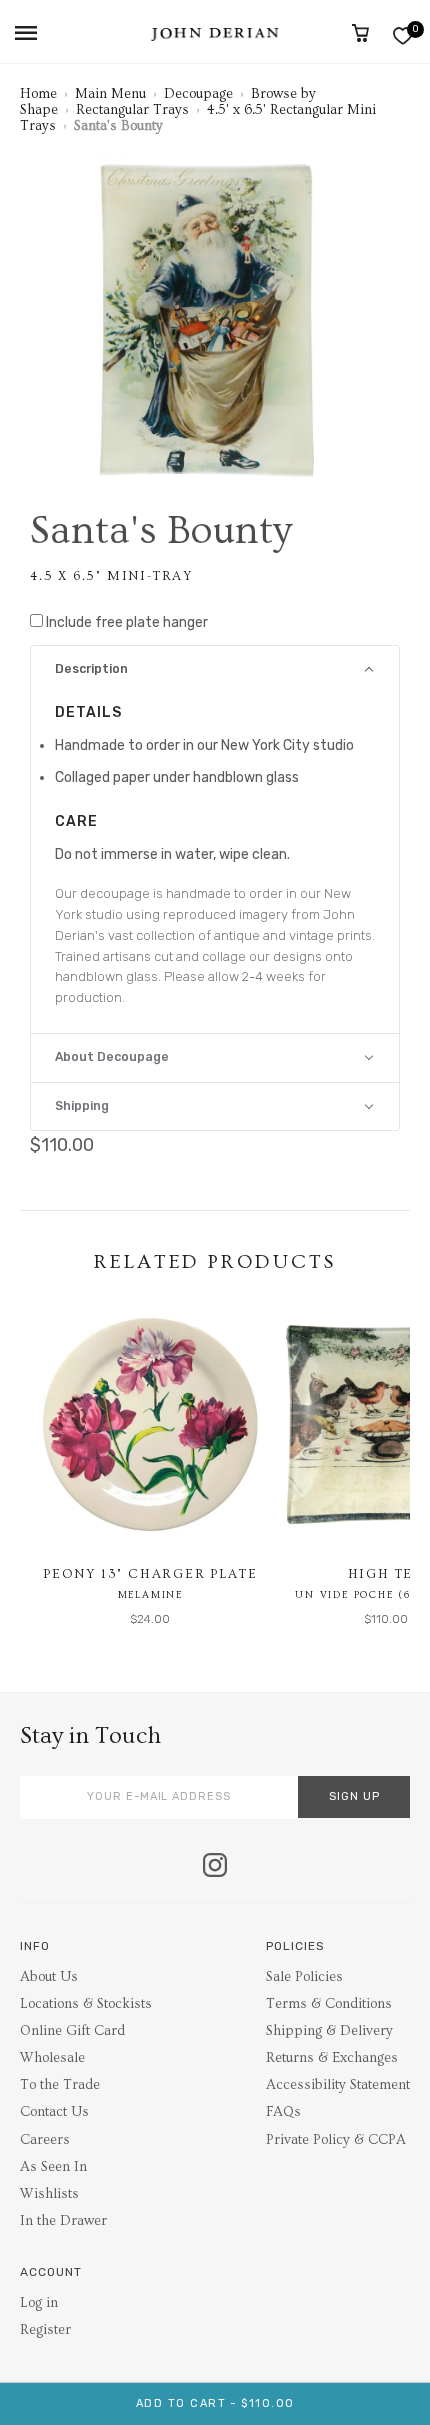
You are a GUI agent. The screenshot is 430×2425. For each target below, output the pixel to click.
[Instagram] (215, 1867)
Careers (45, 2140)
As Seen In (53, 2167)
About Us (49, 1977)
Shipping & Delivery (329, 2031)
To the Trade (60, 2085)
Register (45, 2330)
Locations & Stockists (86, 2004)
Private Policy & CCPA (336, 2140)
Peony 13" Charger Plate (150, 1574)
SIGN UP (354, 1796)
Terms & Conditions (329, 2004)
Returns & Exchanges (332, 2058)
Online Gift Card (72, 2031)
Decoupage (198, 94)
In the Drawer (63, 2221)
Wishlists (49, 2194)
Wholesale (52, 2058)
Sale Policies (304, 1977)
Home (38, 94)
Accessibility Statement (338, 2085)
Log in (39, 2303)
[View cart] (360, 33)
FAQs (283, 2112)
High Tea (386, 1574)
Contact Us (54, 2112)
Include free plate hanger (127, 622)
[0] (402, 35)
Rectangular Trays (132, 110)
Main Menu (110, 94)
